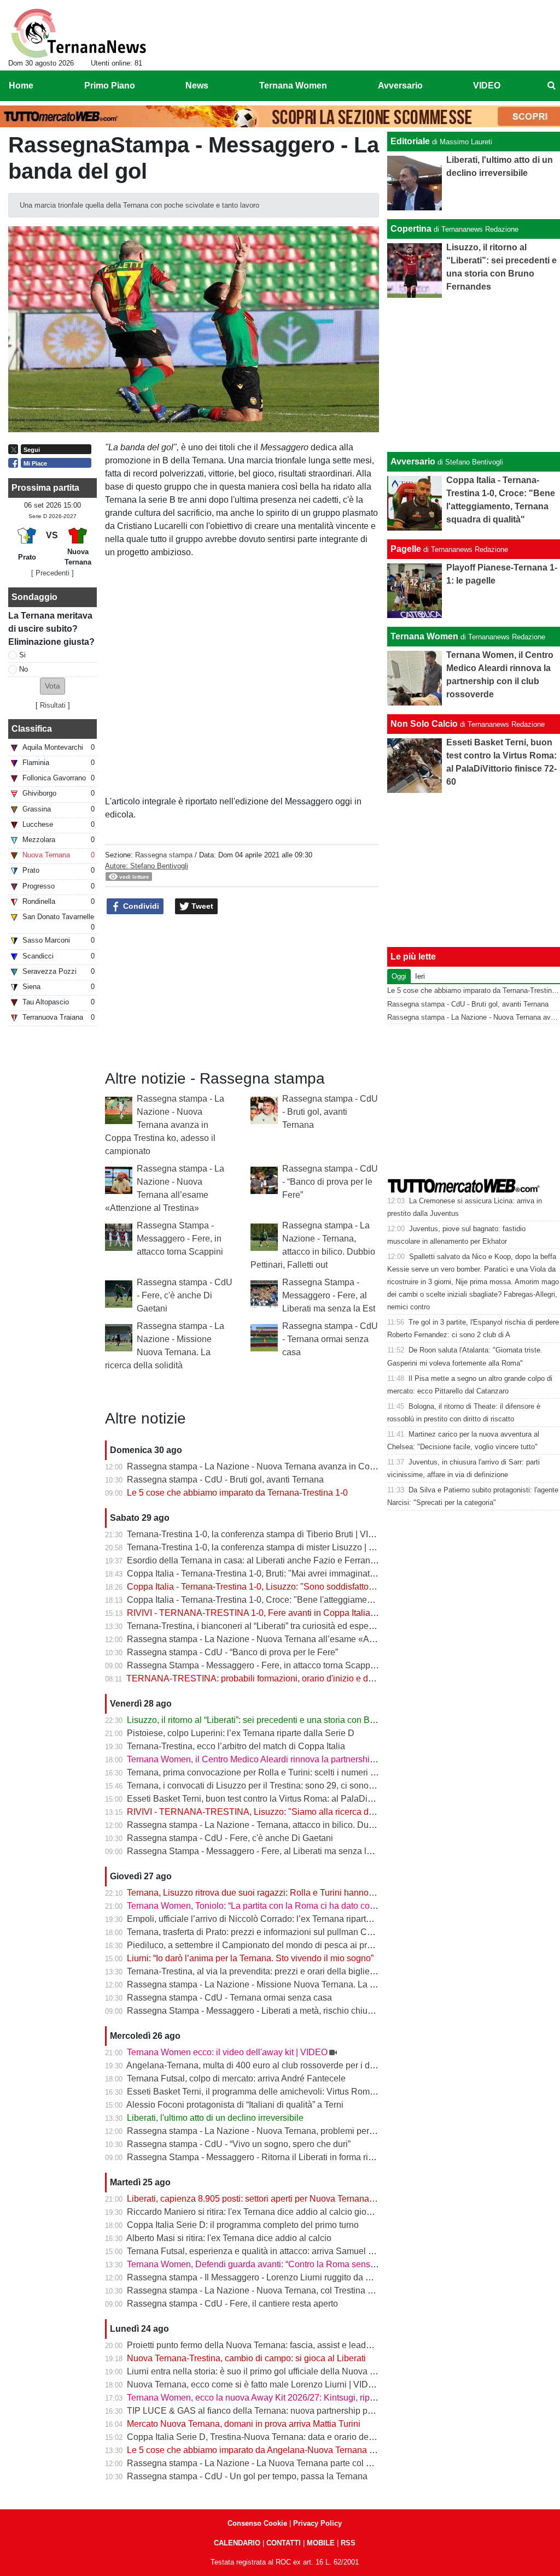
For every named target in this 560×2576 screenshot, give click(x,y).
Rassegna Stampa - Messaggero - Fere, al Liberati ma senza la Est (329, 1295)
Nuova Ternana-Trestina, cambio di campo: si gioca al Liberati (246, 2358)
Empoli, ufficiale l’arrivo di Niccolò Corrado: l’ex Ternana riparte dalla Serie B (275, 1919)
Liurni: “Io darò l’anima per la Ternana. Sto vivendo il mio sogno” (250, 1958)
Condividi (140, 906)
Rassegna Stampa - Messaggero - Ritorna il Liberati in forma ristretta (259, 2157)
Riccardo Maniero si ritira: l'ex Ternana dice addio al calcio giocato (255, 2212)
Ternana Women (424, 636)
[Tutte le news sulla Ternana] (78, 33)
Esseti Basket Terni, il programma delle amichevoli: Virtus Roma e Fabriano (273, 2092)
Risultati (53, 705)
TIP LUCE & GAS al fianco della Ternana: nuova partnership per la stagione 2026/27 (290, 2411)
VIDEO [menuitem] (487, 86)
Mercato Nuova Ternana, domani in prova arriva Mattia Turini (244, 2424)
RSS (348, 2543)
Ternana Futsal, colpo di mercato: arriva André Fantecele (236, 2078)
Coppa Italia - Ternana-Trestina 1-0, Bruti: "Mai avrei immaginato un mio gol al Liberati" (294, 1574)
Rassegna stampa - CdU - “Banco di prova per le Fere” (330, 1182)
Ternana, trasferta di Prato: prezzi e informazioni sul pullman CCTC (256, 1932)
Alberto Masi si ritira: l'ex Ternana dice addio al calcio (229, 2238)
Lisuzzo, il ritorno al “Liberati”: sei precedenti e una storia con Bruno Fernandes (279, 1720)
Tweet (201, 906)
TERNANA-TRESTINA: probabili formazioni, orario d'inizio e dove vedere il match (285, 1678)
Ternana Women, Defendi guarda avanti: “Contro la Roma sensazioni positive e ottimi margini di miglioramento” (342, 2264)
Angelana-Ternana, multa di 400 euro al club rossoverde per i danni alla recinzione (286, 2065)
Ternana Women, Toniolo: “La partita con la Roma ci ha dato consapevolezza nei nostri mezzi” (308, 1906)
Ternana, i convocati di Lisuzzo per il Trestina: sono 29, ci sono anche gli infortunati (287, 1786)
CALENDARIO (237, 2543)
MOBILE (321, 2543)
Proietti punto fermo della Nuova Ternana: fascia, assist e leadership (258, 2345)
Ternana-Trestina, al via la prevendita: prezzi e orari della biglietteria (258, 1971)
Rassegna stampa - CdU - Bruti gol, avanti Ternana (330, 1112)
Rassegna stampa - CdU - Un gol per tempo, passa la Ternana (247, 2476)
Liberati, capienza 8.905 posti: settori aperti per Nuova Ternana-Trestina (265, 2199)
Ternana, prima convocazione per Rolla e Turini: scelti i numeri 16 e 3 (261, 1772)
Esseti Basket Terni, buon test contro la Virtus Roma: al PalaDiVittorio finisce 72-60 (287, 1799)
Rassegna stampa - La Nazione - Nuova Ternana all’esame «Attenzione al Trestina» (290, 1639)
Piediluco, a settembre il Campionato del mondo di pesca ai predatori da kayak (279, 1945)
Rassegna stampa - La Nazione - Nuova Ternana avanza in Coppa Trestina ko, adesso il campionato (165, 1125)
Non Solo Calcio (424, 724)
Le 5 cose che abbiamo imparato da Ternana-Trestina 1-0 (237, 1493)
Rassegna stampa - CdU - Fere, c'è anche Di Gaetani (185, 1295)
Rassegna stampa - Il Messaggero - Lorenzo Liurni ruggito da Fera (255, 2277)
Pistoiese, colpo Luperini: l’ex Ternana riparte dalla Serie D (241, 1733)
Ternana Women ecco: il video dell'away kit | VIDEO (227, 2052)
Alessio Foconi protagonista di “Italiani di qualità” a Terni (235, 2105)
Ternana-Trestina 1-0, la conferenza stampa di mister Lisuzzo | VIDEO (261, 1547)
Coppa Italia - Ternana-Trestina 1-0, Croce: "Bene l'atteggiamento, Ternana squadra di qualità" (308, 1600)
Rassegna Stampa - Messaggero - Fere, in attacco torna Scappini (180, 1239)
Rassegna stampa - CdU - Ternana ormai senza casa (330, 1339)
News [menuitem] (197, 86)
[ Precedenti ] (52, 573)
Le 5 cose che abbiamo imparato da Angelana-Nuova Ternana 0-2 (254, 2450)
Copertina (411, 229)
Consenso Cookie (257, 2523)
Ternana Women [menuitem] (293, 86)
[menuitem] (551, 86)
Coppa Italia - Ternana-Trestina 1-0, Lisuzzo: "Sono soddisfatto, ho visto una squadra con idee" (310, 1587)
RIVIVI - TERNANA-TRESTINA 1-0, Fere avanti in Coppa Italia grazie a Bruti (275, 1613)
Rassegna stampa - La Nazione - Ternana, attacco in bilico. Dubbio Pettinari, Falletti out (296, 1825)
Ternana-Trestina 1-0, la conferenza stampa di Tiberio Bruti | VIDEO (257, 1534)
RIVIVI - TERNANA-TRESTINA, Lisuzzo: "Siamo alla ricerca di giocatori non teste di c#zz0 (303, 1812)
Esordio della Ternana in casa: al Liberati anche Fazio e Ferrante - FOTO (268, 1560)
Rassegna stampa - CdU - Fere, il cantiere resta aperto (232, 2304)
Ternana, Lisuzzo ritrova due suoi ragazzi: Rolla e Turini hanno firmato (262, 1893)
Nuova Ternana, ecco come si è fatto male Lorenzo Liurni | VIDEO (254, 2384)
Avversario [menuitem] (400, 86)
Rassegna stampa (164, 855)
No (24, 669)
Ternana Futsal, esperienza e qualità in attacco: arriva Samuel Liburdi (261, 2251)
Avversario (413, 461)
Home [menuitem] (21, 86)
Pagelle (406, 549)
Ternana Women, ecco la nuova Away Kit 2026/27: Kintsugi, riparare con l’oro (276, 2398)
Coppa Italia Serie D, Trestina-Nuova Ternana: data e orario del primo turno (272, 2437)
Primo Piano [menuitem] (110, 86)
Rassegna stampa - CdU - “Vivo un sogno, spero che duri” (239, 2144)
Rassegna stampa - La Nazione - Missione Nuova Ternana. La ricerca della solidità (287, 1984)
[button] (52, 686)
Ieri (420, 976)
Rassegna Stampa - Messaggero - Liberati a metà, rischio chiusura (256, 2011)
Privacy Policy (317, 2523)
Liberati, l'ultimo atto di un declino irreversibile (215, 2118)
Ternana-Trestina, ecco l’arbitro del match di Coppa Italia (236, 1746)
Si (22, 655)
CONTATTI (284, 2543)
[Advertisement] (474, 375)
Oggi (399, 976)
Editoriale (410, 141)
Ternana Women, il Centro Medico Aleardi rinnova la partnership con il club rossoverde (294, 1759)
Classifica (32, 729)
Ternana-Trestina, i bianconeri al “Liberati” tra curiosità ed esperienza (260, 1626)
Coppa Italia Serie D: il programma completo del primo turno (243, 2225)
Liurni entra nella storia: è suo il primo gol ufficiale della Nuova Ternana (264, 2371)
